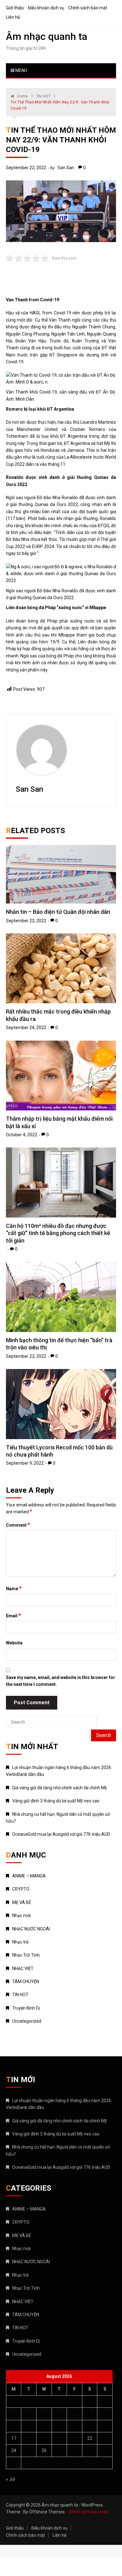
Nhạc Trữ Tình (26, 1955)
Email (13, 1615)
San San (66, 168)
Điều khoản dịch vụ (46, 8)
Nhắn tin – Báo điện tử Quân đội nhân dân (58, 912)
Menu (21, 70)
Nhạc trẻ (20, 1942)
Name (14, 1588)
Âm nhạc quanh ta (47, 36)
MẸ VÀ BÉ (22, 1902)
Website (14, 1643)
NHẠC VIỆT (23, 1968)
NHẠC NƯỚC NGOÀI (31, 1929)
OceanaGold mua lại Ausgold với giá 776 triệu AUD (61, 1834)
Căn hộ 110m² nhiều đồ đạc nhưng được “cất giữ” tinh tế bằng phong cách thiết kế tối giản (58, 1233)
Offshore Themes (47, 2512)
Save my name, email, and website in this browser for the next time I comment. (61, 1681)
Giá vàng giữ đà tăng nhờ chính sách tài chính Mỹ (60, 1788)
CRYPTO (21, 1889)
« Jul (10, 2479)
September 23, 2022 (26, 1356)
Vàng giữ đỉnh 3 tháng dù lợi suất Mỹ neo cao (56, 1801)
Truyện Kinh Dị (26, 2008)
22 (90, 2438)
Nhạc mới (21, 1915)
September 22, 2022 (26, 168)
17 (14, 2438)
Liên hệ (13, 17)
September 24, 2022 (26, 1028)
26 (44, 2450)
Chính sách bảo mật (88, 8)
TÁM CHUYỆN (26, 1982)
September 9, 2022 (25, 1463)
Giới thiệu (15, 8)
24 (14, 2450)
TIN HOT (20, 1995)
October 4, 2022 (22, 1135)
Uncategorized (27, 2021)
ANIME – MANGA (29, 1876)
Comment (18, 1525)
